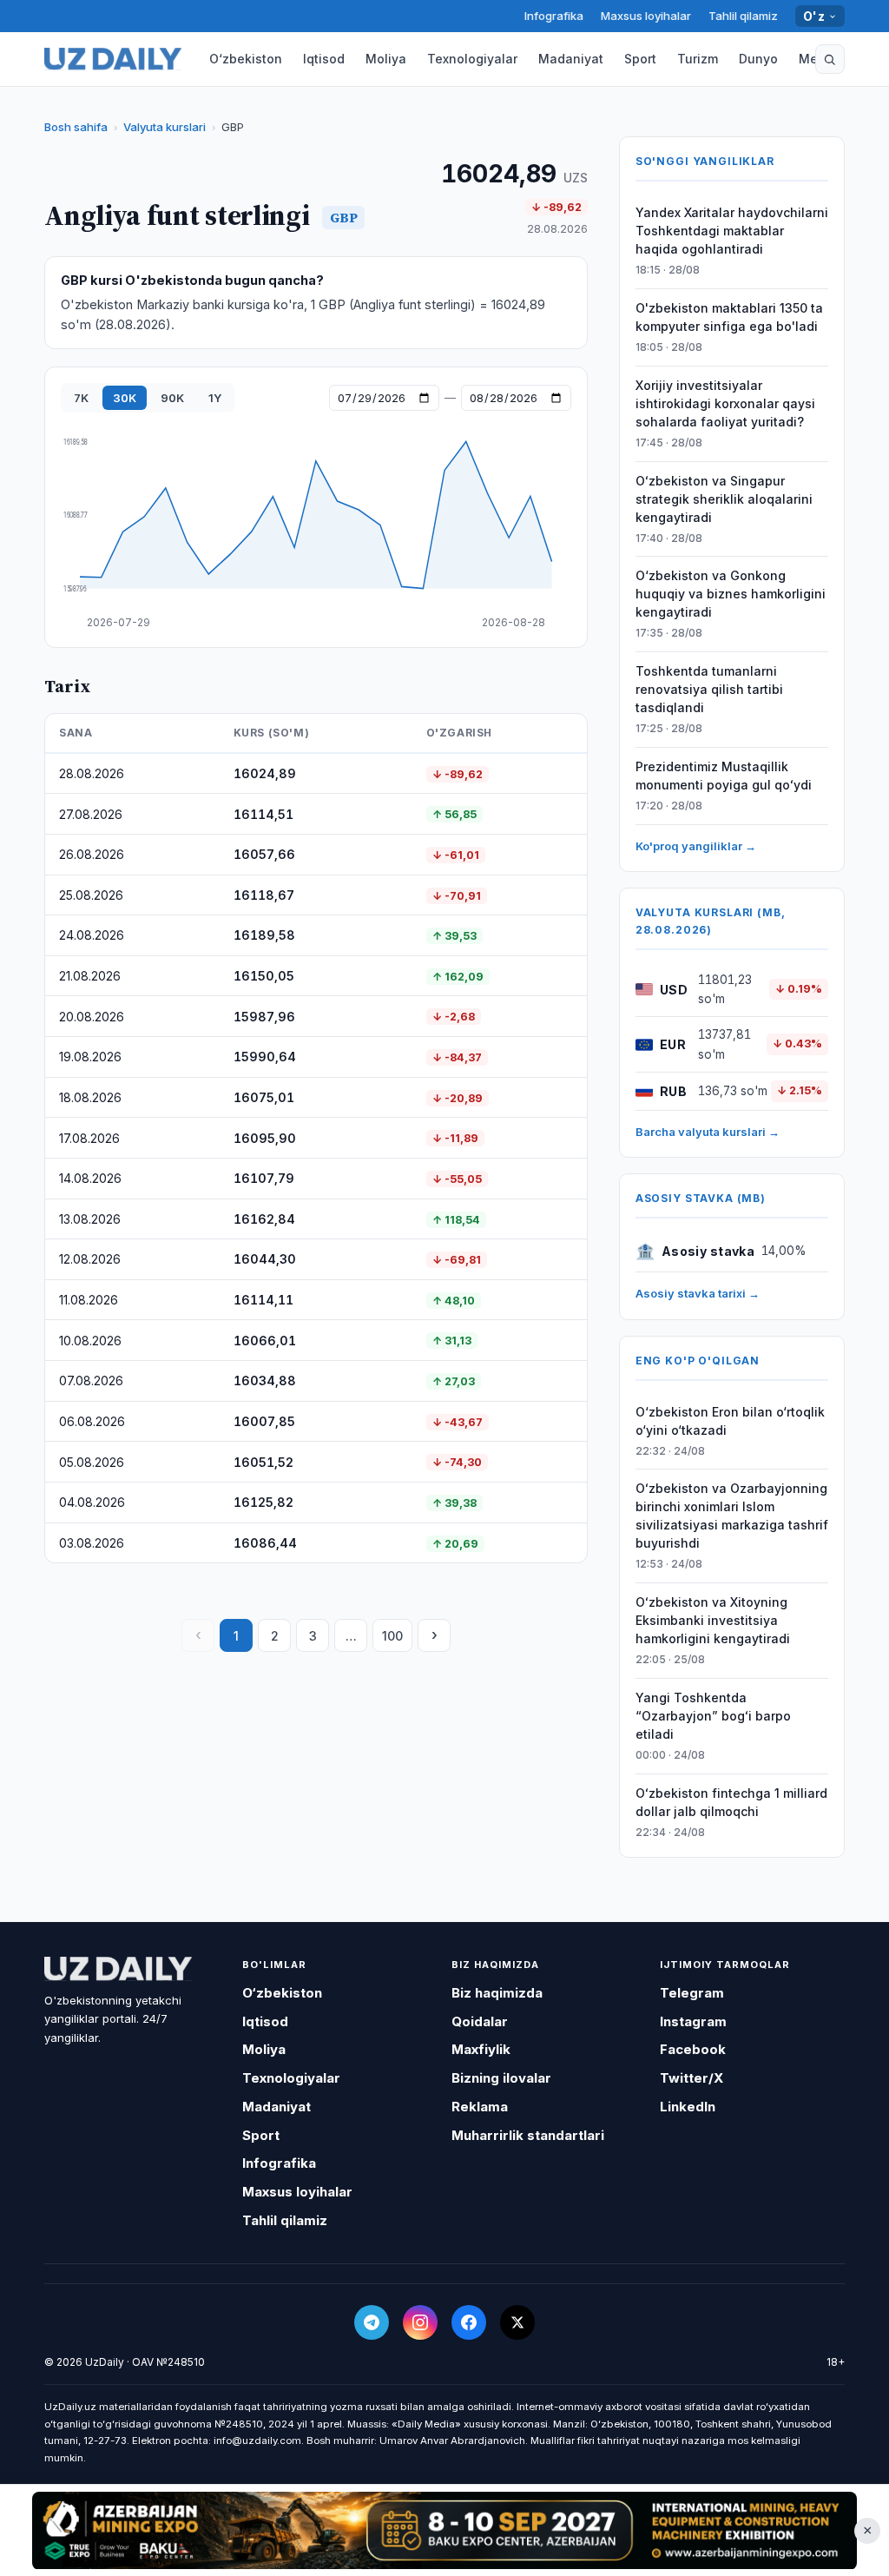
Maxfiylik (481, 2049)
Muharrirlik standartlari (528, 2135)
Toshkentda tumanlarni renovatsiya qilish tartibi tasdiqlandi (709, 689)
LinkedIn (688, 2107)
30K (125, 398)
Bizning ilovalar (501, 2078)
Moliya (386, 59)
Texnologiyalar (472, 59)
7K (81, 398)
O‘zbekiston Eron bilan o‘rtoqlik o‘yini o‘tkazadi (730, 1421)
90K (172, 398)
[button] (830, 59)
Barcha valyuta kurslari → (708, 1132)
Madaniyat (571, 59)
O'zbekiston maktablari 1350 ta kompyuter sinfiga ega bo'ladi (729, 317)
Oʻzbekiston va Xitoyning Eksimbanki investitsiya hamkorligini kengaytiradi (713, 1620)
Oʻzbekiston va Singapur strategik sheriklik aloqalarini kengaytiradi (724, 499)
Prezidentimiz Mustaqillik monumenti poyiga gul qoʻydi (724, 776)
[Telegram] (372, 2322)
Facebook (693, 2049)
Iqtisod (324, 59)
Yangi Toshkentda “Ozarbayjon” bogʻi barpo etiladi (713, 1716)
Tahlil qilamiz (743, 16)
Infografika (554, 16)
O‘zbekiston (246, 59)
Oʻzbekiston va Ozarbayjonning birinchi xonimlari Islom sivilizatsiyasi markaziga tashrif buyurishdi (732, 1516)
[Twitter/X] (517, 2322)
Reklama (480, 2107)
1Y (215, 398)
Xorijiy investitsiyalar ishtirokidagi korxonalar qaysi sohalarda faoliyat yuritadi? (725, 403)
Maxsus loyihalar (646, 16)
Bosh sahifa (76, 127)
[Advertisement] (444, 2530)
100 (392, 1636)
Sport (640, 59)
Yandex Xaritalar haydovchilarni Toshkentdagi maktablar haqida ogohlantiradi (732, 231)
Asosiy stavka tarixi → (698, 1293)
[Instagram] (420, 2322)
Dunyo (758, 59)
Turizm (698, 59)
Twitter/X (691, 2078)
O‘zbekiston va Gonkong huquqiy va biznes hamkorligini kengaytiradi (731, 594)
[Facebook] (469, 2322)
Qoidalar (480, 2021)
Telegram (692, 1993)
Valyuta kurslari (165, 127)
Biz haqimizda (497, 1993)
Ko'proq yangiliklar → (696, 846)
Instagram (693, 2021)
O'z (814, 16)
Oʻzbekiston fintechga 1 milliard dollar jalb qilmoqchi (731, 1802)
